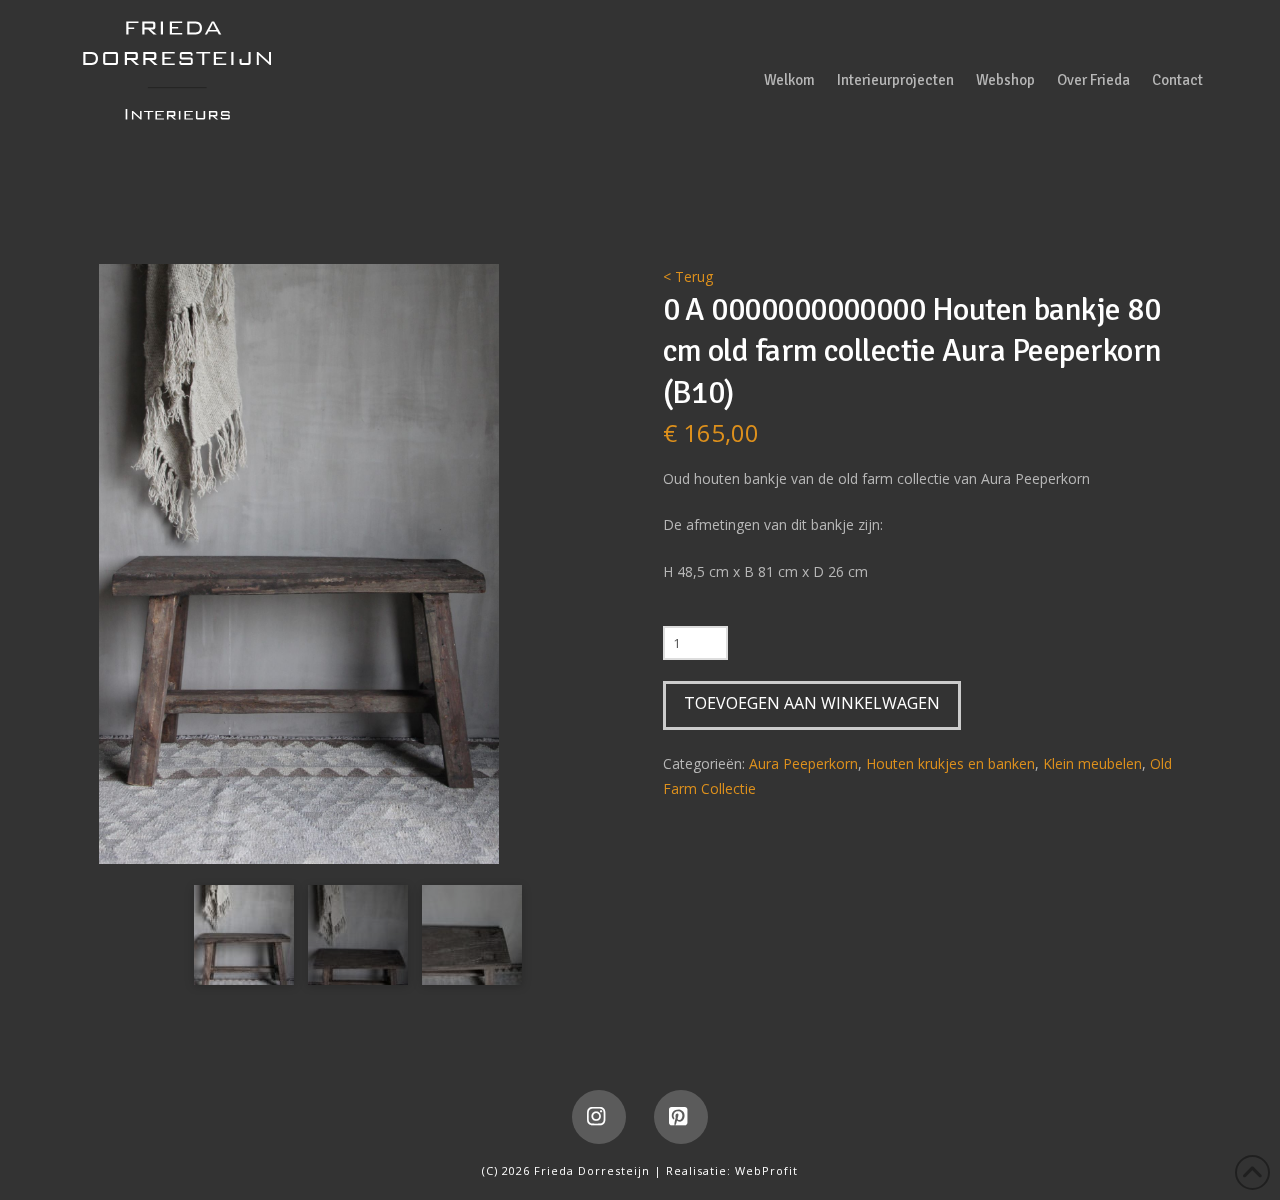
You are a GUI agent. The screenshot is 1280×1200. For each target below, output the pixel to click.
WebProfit (766, 1170)
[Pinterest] (681, 1117)
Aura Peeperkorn (803, 763)
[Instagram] (599, 1117)
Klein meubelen (1092, 763)
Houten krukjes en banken (950, 763)
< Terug (688, 276)
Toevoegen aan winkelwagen (812, 703)
